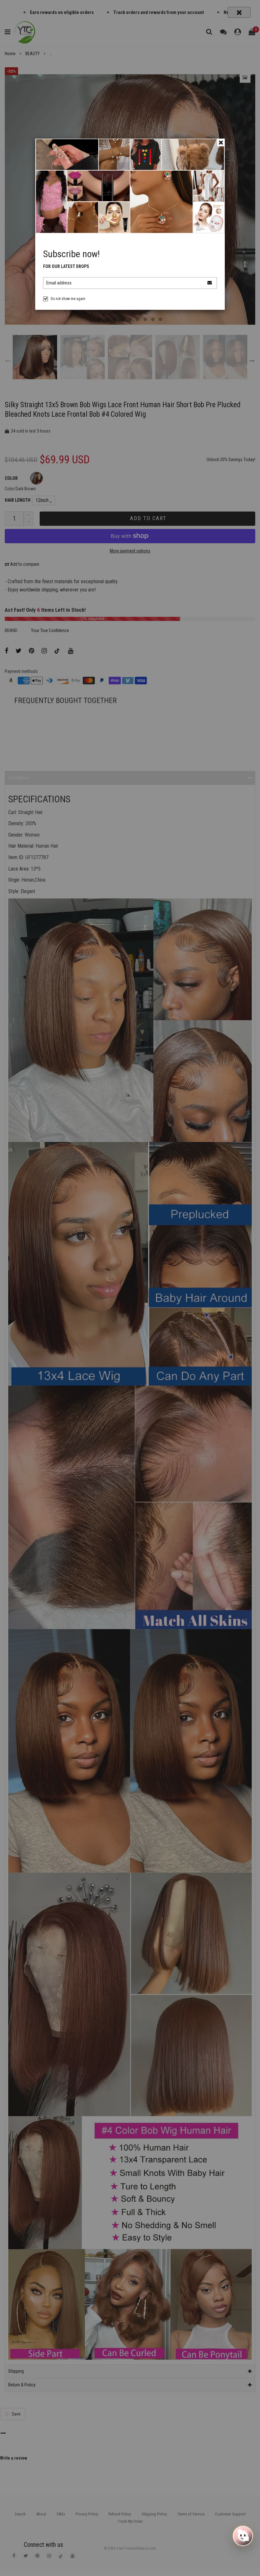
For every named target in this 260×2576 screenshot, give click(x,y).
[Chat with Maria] (243, 2536)
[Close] (221, 142)
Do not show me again (68, 299)
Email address (59, 283)
